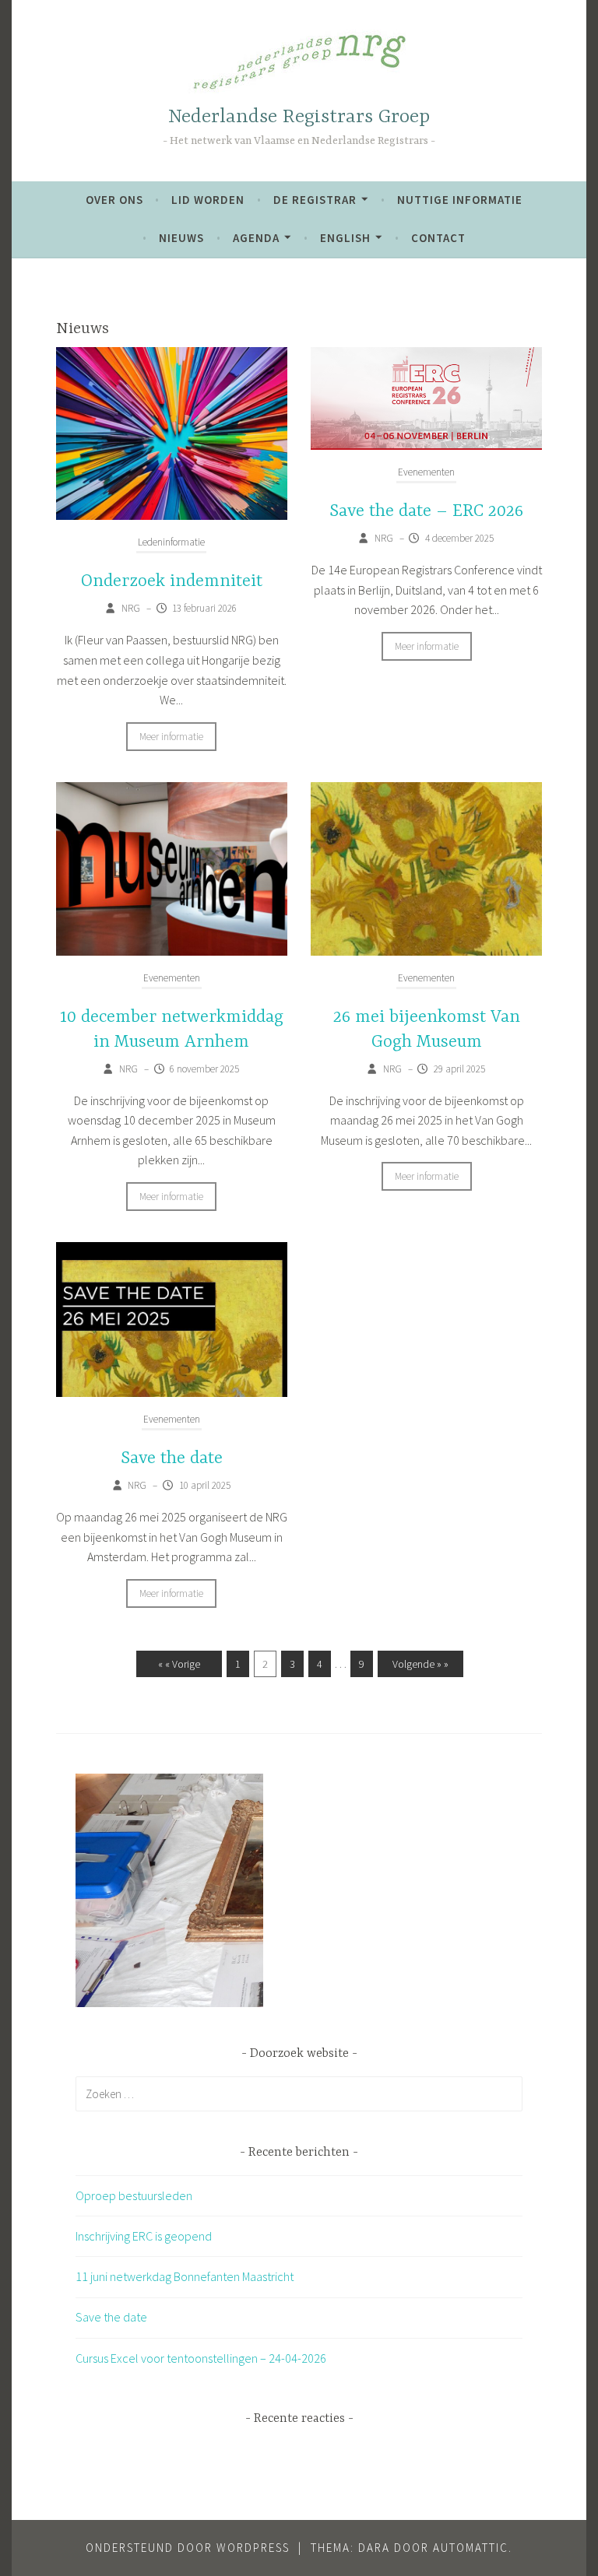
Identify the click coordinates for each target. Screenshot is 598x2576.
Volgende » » (420, 1664)
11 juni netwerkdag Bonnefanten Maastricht (185, 2276)
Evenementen (426, 472)
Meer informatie (171, 737)
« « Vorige (179, 1664)
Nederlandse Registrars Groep (299, 117)
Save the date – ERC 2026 (426, 511)
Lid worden (208, 200)
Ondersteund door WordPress (188, 2548)
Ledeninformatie (171, 542)
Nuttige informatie (460, 200)
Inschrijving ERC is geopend (144, 2236)
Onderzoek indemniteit (172, 581)
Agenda (256, 238)
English (345, 238)
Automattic (471, 2548)
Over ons (114, 200)
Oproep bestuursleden (134, 2195)
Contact (438, 238)
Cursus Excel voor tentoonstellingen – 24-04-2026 (201, 2358)
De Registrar (315, 200)
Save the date (172, 1458)
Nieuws (181, 238)
